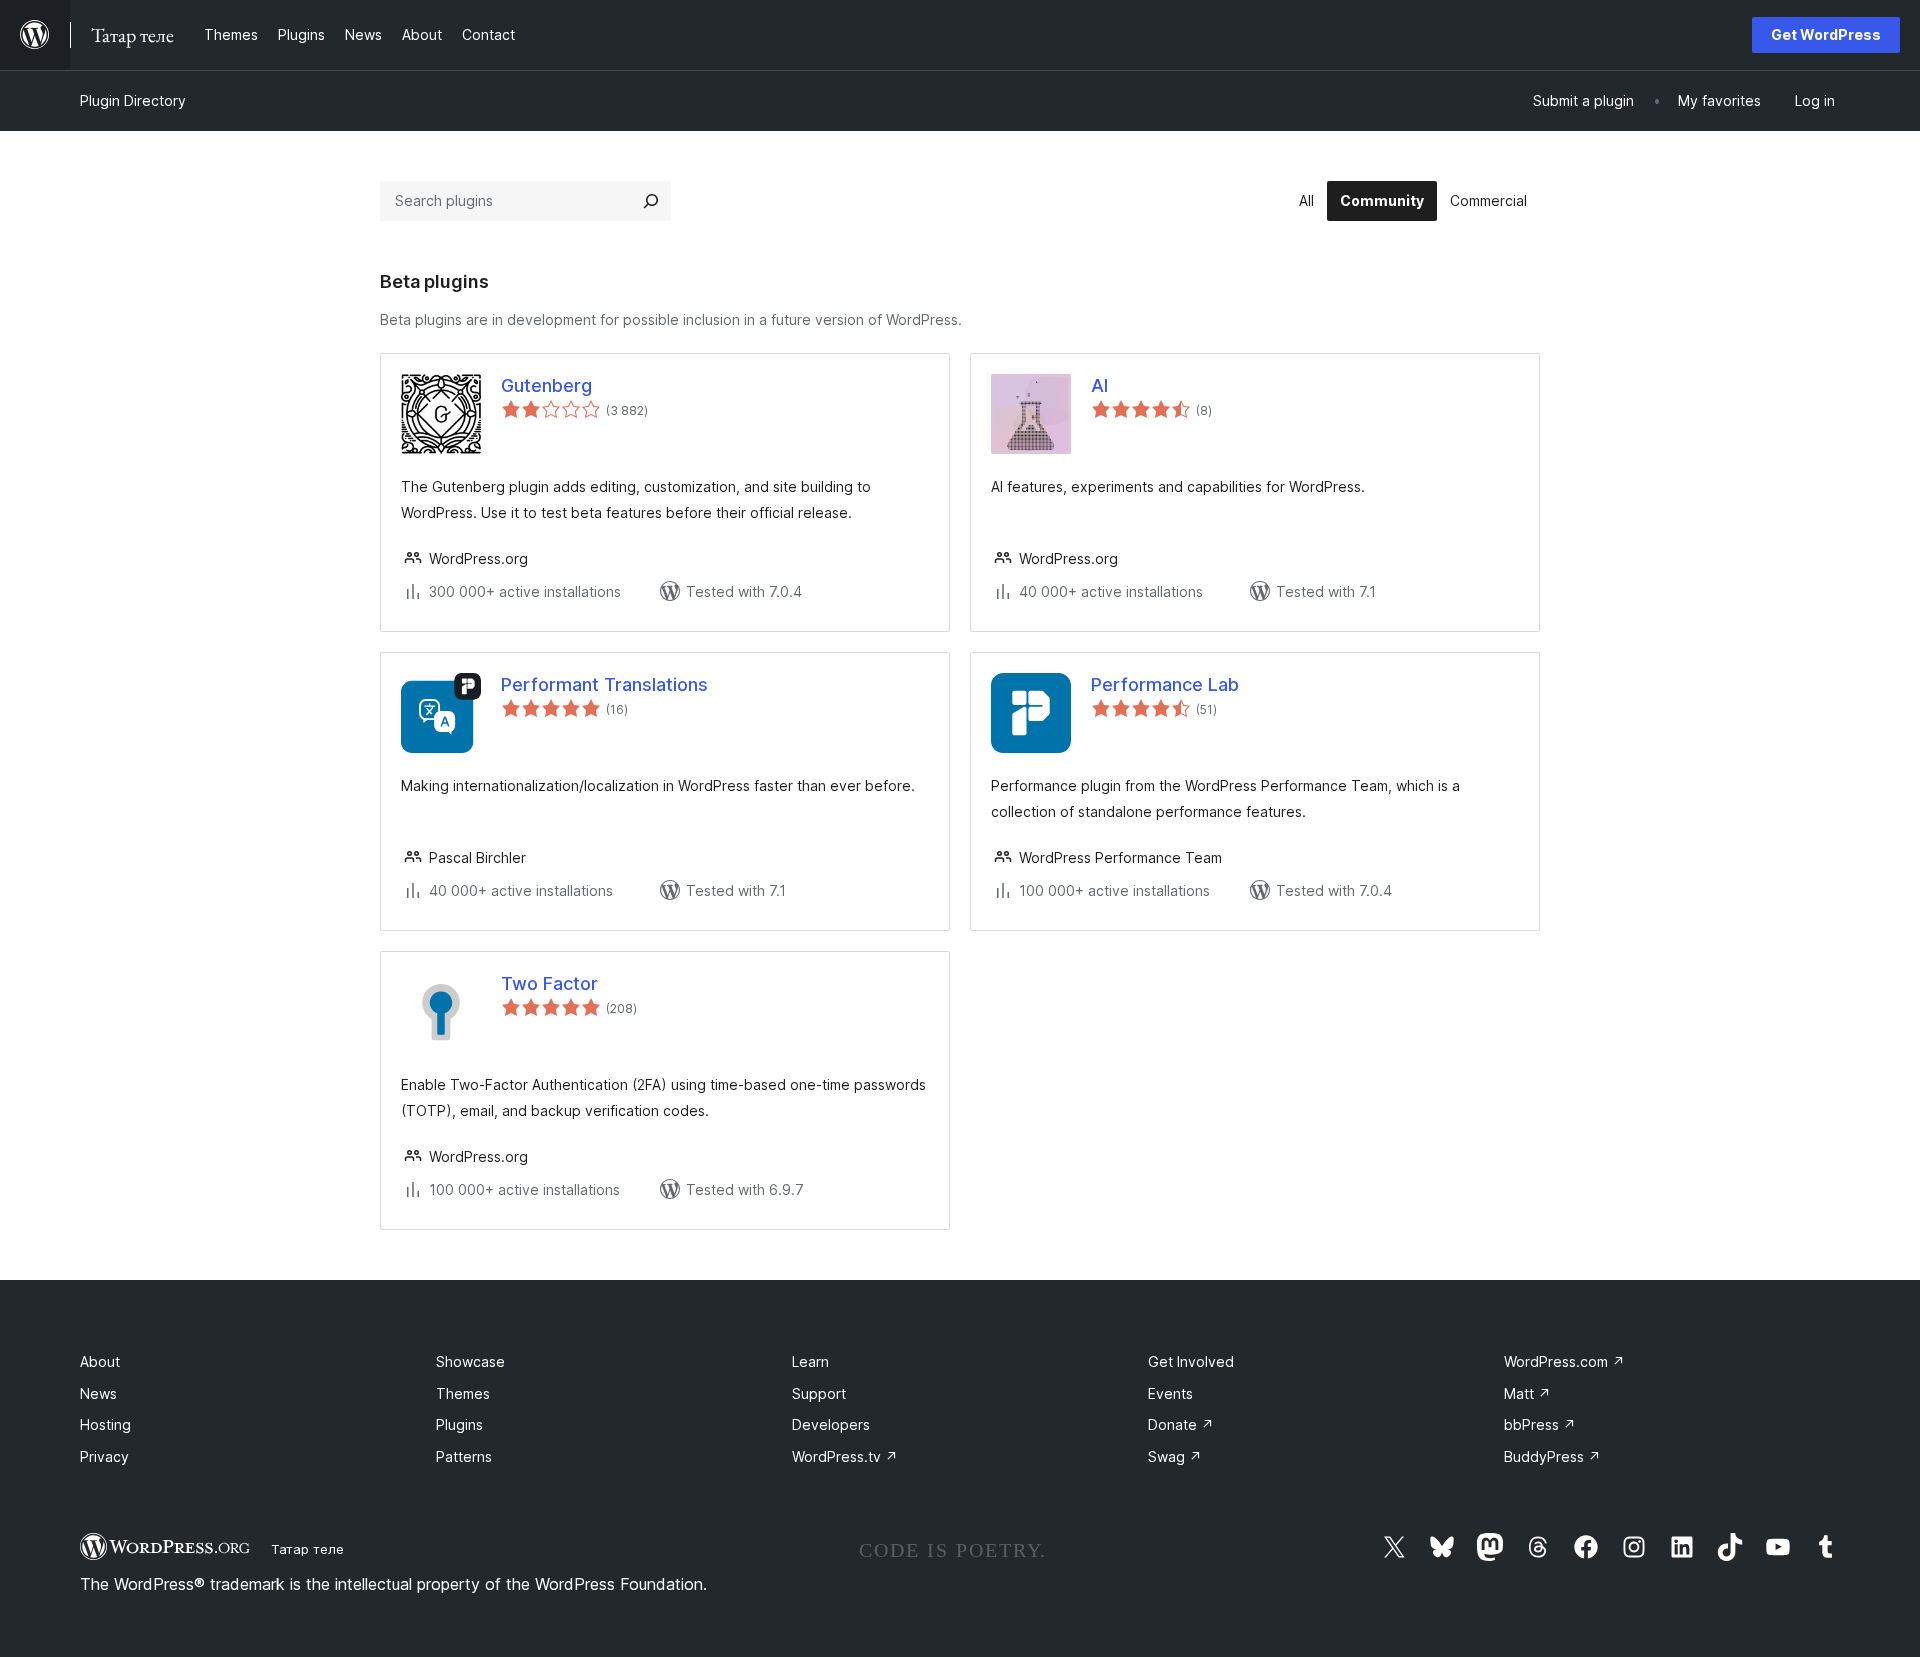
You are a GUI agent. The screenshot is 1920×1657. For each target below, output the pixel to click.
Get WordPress (1826, 34)
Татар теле (307, 1549)
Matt (1527, 1393)
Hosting (105, 1424)
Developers (831, 1424)
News (98, 1393)
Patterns (464, 1456)
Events (1170, 1393)
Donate (1181, 1424)
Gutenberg (546, 385)
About (100, 1361)
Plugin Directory (133, 100)
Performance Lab (1165, 684)
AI (1099, 385)
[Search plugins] (651, 201)
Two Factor (549, 983)
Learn (810, 1361)
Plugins (459, 1424)
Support (819, 1393)
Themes (463, 1393)
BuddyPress (1552, 1456)
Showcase (470, 1361)
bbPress (1540, 1424)
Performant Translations (604, 684)
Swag (1175, 1456)
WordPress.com (1564, 1361)
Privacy (104, 1456)
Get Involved (1191, 1361)
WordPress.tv (845, 1456)
